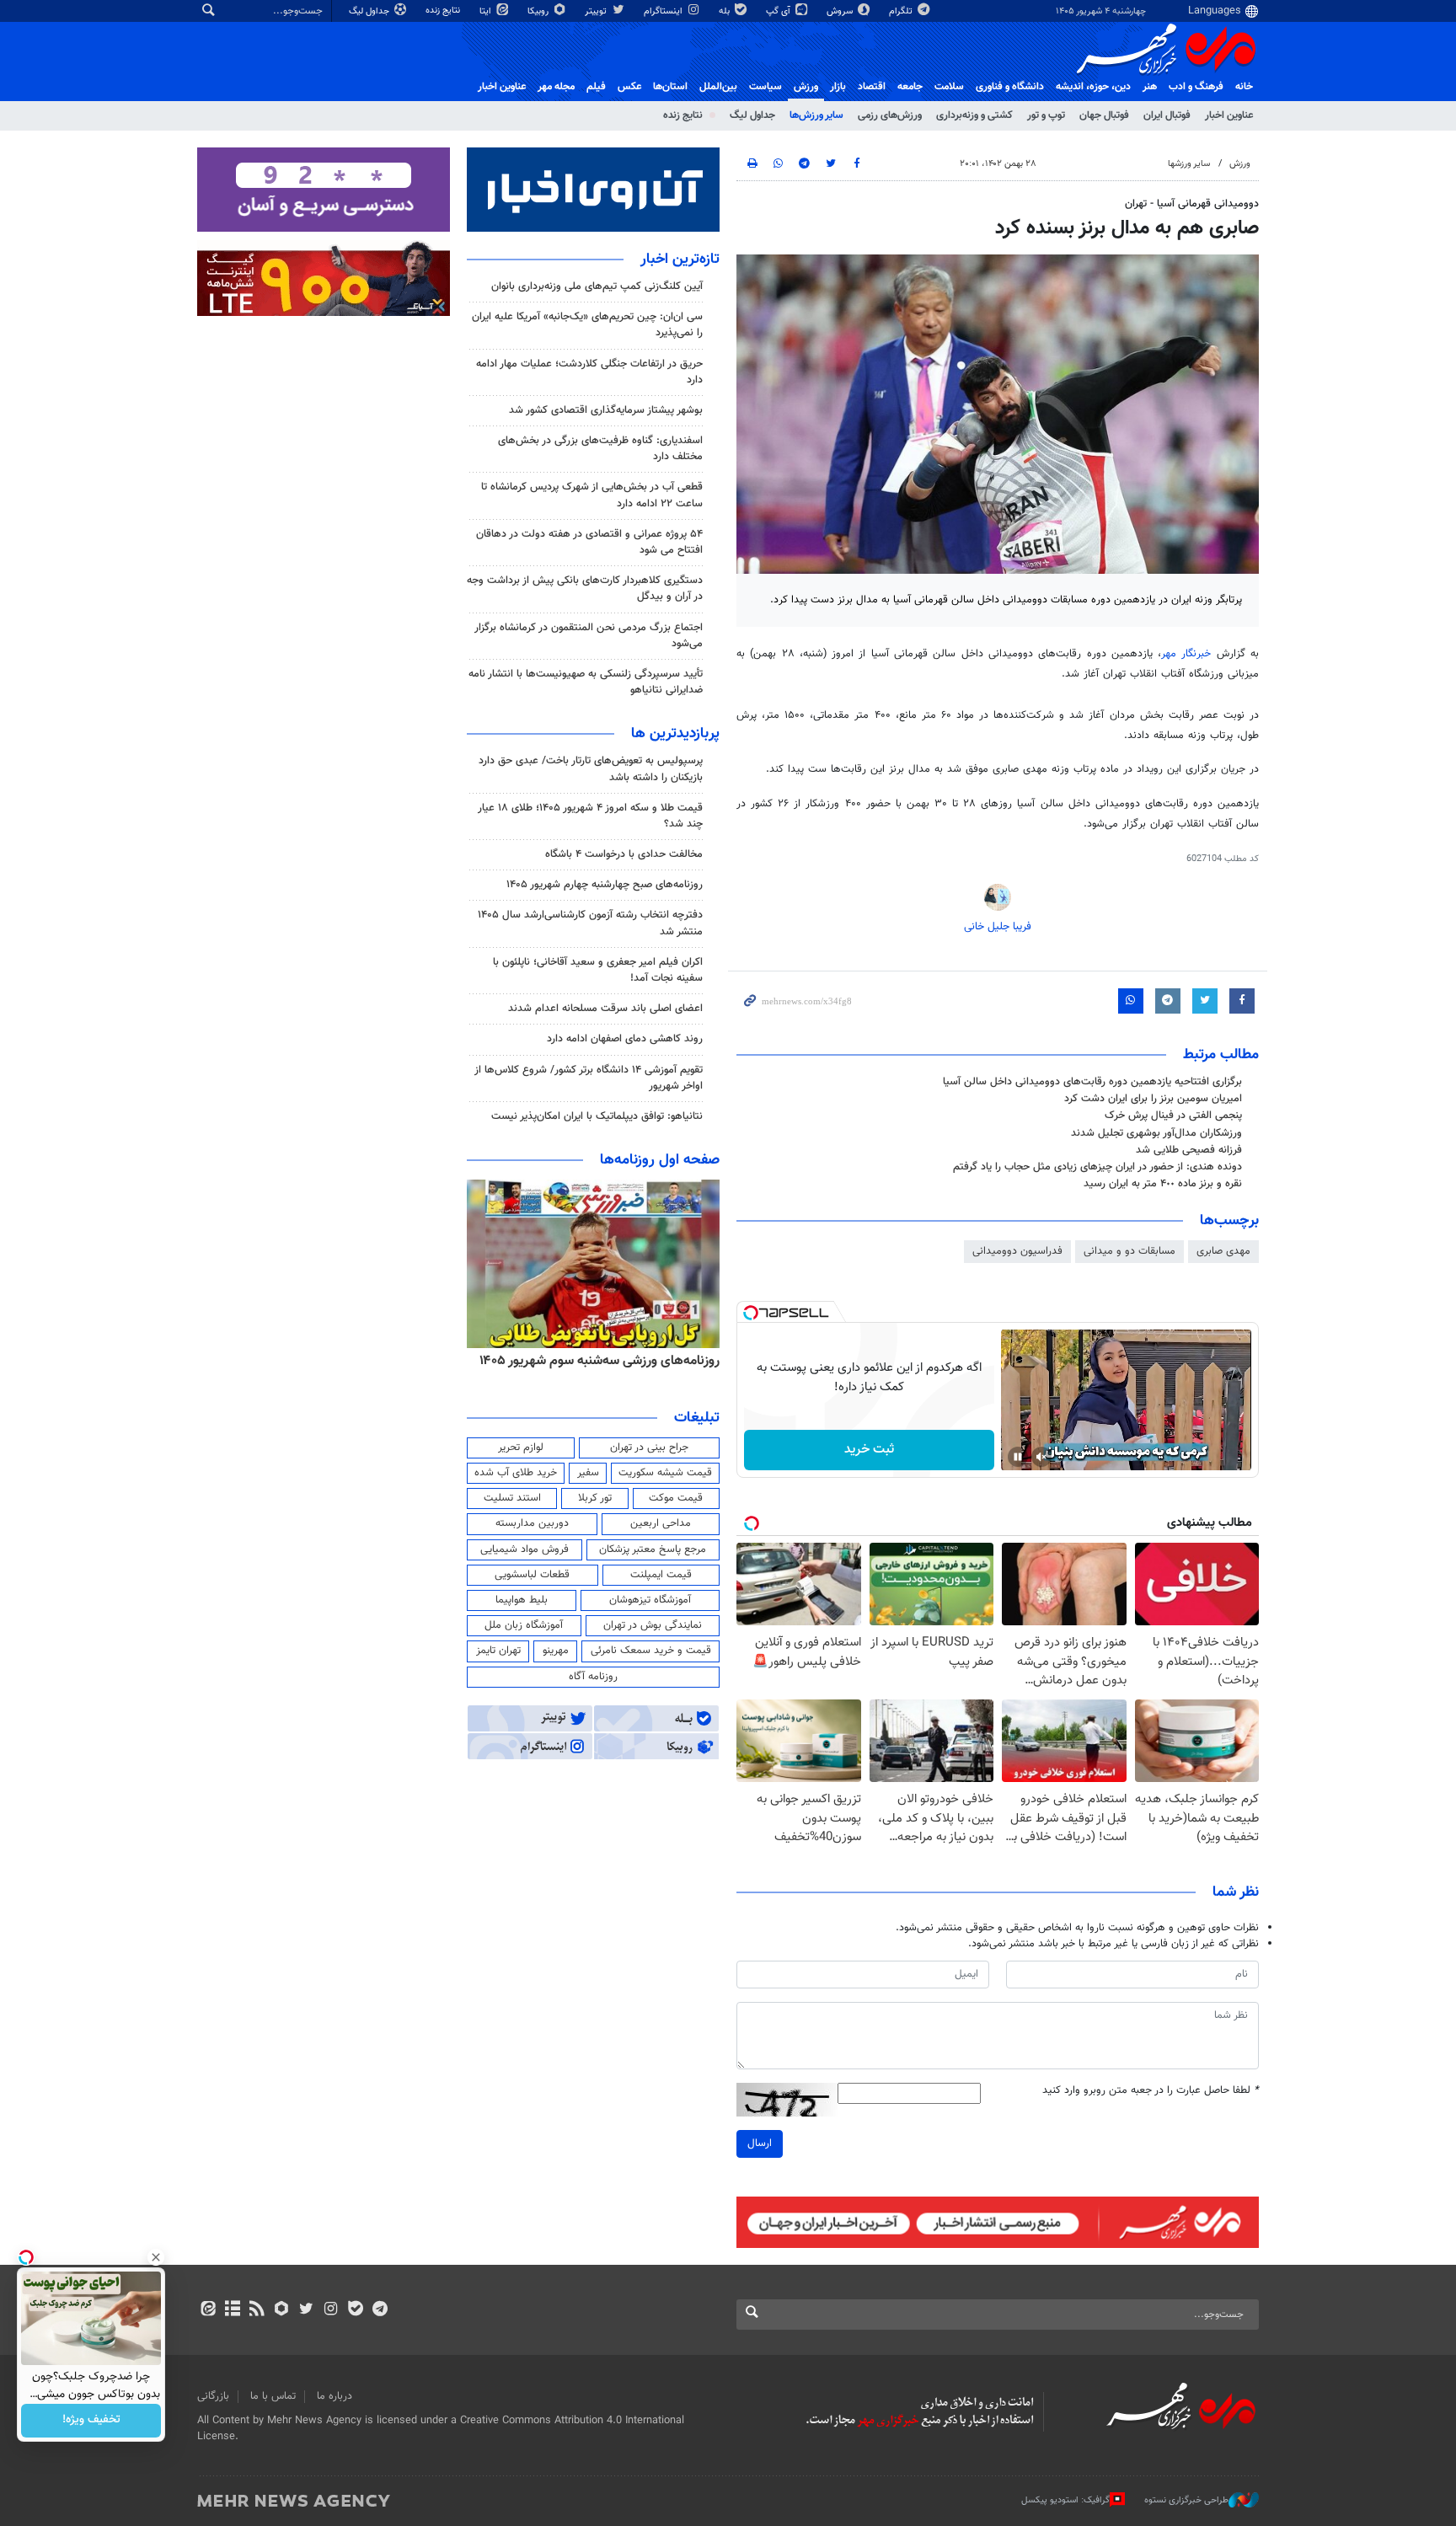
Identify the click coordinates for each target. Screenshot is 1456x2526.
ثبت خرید (869, 1450)
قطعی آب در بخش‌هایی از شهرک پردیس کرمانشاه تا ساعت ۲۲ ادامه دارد (592, 495)
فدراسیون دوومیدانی (1017, 1251)
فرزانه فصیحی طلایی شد (1189, 1150)
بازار (838, 87)
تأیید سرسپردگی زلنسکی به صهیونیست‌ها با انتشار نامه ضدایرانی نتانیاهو (586, 682)
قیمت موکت (676, 1498)
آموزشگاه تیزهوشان (650, 1600)
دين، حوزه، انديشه (1093, 87)
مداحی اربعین (661, 1523)
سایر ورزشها (1189, 164)
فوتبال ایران (1167, 115)
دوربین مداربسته (532, 1523)
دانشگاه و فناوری (1010, 87)
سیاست (765, 87)
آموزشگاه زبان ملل (524, 1625)
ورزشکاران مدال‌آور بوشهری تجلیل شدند (1156, 1133)
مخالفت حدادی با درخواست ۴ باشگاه (624, 854)
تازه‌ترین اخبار (680, 260)
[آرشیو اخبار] (232, 2310)
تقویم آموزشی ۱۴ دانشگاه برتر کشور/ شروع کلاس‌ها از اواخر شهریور (589, 1078)
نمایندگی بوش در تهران (653, 1625)
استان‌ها (670, 87)
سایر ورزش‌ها (816, 115)
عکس (629, 87)
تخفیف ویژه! (91, 2421)
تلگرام (902, 11)
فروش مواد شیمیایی (525, 1549)
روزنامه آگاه (593, 1677)
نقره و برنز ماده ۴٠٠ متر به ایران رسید (1163, 1184)
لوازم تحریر (521, 1448)
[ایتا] (208, 2310)
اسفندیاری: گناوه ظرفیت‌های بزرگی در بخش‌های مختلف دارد (600, 449)
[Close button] (156, 2257)
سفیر (588, 1473)
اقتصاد (872, 87)
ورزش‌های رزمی (890, 115)
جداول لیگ (370, 11)
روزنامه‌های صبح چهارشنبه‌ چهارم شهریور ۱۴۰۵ (605, 885)
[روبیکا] (282, 2310)
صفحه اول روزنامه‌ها (660, 1160)
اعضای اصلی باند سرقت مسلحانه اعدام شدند (605, 1009)
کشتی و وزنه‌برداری (974, 115)
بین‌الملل (718, 87)
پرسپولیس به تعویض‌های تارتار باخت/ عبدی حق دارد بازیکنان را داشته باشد (591, 769)
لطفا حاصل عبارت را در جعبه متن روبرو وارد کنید (1151, 2091)
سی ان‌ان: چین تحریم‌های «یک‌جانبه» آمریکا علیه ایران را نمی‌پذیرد (587, 325)
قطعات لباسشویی (532, 1575)
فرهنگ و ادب (1196, 87)
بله (725, 11)
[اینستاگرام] (331, 2310)
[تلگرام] (380, 2310)
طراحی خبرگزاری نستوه (1186, 2500)
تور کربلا (595, 1498)
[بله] (355, 2310)
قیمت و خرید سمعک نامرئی (651, 1651)
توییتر (597, 11)
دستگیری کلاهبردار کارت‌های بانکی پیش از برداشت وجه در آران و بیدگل (585, 589)
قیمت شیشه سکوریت (665, 1473)
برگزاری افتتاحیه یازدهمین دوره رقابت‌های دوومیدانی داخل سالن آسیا (1092, 1082)
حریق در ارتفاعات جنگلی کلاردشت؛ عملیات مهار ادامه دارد (589, 372)
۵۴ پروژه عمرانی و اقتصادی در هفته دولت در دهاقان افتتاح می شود (589, 542)
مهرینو (556, 1651)
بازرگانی (213, 2396)
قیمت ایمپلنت (661, 1575)
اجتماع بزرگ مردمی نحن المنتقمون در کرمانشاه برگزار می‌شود (589, 636)
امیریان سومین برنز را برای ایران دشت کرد (1153, 1099)
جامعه (910, 87)
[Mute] (1041, 1457)
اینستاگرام (664, 11)
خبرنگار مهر (1189, 654)
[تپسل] (751, 1313)
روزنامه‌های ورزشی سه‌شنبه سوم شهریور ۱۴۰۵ (600, 1361)
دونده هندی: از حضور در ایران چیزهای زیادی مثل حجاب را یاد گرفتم (1097, 1167)
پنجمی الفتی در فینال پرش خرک (1173, 1116)
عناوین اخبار (1229, 115)
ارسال (760, 2143)
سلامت (949, 87)
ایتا (487, 11)
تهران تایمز (498, 1651)
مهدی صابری (1223, 1251)
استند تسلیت (512, 1498)
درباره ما (335, 2396)
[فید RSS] (257, 2310)
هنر (1150, 87)
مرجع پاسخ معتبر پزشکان (653, 1549)
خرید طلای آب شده (516, 1473)
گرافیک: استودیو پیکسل (1065, 2500)
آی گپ (779, 11)
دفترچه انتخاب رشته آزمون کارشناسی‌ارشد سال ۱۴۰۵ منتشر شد (590, 923)
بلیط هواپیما (522, 1600)
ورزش (806, 87)
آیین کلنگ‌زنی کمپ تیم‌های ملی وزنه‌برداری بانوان (597, 286)
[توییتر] (306, 2310)
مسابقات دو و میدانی (1129, 1251)
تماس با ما (273, 2396)
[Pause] (1018, 1457)
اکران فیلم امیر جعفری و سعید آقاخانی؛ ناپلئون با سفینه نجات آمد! (598, 970)
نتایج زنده (444, 11)
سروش (841, 11)
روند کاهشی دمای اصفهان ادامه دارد (625, 1039)
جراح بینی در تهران (649, 1448)
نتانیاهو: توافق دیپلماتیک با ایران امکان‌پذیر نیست (597, 1116)
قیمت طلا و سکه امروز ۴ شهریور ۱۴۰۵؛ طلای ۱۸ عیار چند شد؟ (590, 816)
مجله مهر (556, 87)
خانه (1244, 87)
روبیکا (539, 11)
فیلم (596, 87)
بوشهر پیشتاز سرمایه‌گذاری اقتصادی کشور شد (606, 410)
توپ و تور (1046, 115)
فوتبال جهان (1104, 115)
